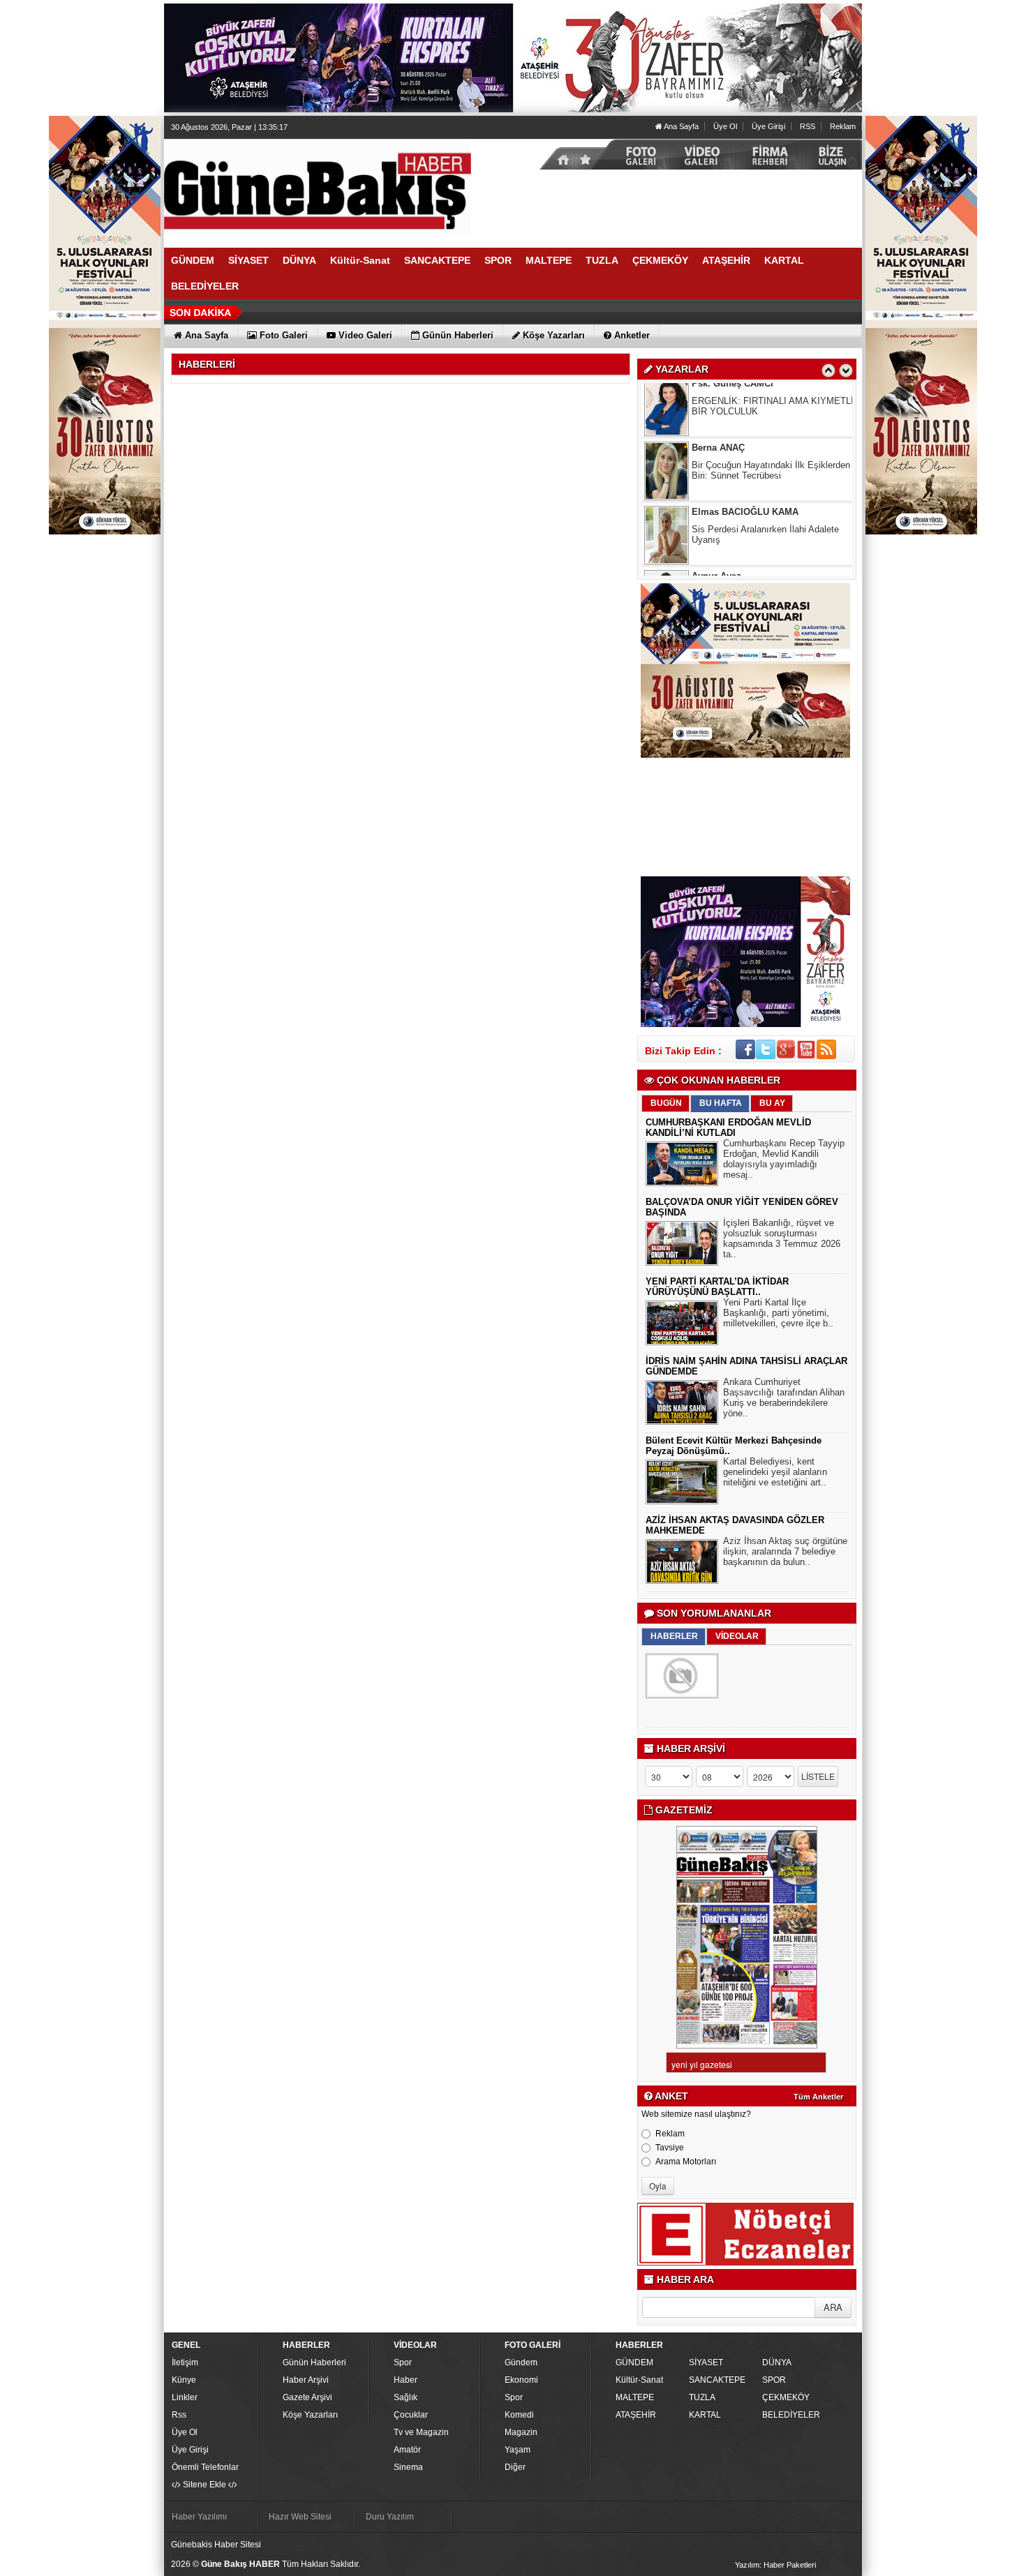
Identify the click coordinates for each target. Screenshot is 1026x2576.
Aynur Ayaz (716, 523)
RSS (808, 126)
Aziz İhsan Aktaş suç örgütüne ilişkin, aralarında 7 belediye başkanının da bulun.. (785, 1551)
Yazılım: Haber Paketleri (775, 2565)
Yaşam (518, 2450)
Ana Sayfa (681, 126)
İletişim (185, 2362)
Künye (184, 2380)
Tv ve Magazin (421, 2432)
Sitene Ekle (205, 2485)
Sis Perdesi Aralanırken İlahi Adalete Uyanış (765, 481)
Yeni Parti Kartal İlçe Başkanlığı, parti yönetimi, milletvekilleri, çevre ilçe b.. (778, 1313)
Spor (403, 2362)
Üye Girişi (768, 126)
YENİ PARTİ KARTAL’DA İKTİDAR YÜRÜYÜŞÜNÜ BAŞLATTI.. (717, 1287)
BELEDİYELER (791, 2415)
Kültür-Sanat (639, 2380)
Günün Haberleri (314, 2362)
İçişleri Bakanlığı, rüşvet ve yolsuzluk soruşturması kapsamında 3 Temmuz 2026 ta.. (782, 1238)
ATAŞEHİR (636, 2415)
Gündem (521, 2362)
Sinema (408, 2467)
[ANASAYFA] (318, 188)
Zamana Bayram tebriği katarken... (762, 540)
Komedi (519, 2415)
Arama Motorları (686, 2162)
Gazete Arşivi (307, 2397)
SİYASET (706, 2362)
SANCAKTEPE (717, 2380)
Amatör (407, 2450)
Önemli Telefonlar (205, 2467)
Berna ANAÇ (718, 395)
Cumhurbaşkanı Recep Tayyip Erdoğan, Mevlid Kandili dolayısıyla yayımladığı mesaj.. (784, 1159)
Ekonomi (521, 2380)
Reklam (843, 126)
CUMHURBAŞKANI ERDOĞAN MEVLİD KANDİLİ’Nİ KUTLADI (728, 1128)
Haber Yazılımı (199, 2517)
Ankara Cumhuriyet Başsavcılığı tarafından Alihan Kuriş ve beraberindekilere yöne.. (784, 1398)
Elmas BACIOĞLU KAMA (745, 459)
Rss (179, 2415)
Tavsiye (670, 2148)
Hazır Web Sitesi (300, 2517)
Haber (406, 2380)
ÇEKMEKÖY (786, 2397)
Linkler (185, 2397)
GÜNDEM (634, 2362)
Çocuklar (411, 2415)
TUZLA (702, 2397)
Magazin (521, 2432)
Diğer (515, 2467)
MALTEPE (635, 2397)
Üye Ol (725, 126)
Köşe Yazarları (310, 2415)
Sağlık (406, 2397)
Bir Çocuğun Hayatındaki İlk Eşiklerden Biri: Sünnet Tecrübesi (771, 417)
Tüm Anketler (818, 2097)
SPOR (774, 2380)
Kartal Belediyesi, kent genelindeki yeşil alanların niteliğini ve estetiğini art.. (775, 1472)
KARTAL (705, 2415)
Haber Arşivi (306, 2380)
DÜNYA (777, 2362)
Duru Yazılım (390, 2517)
